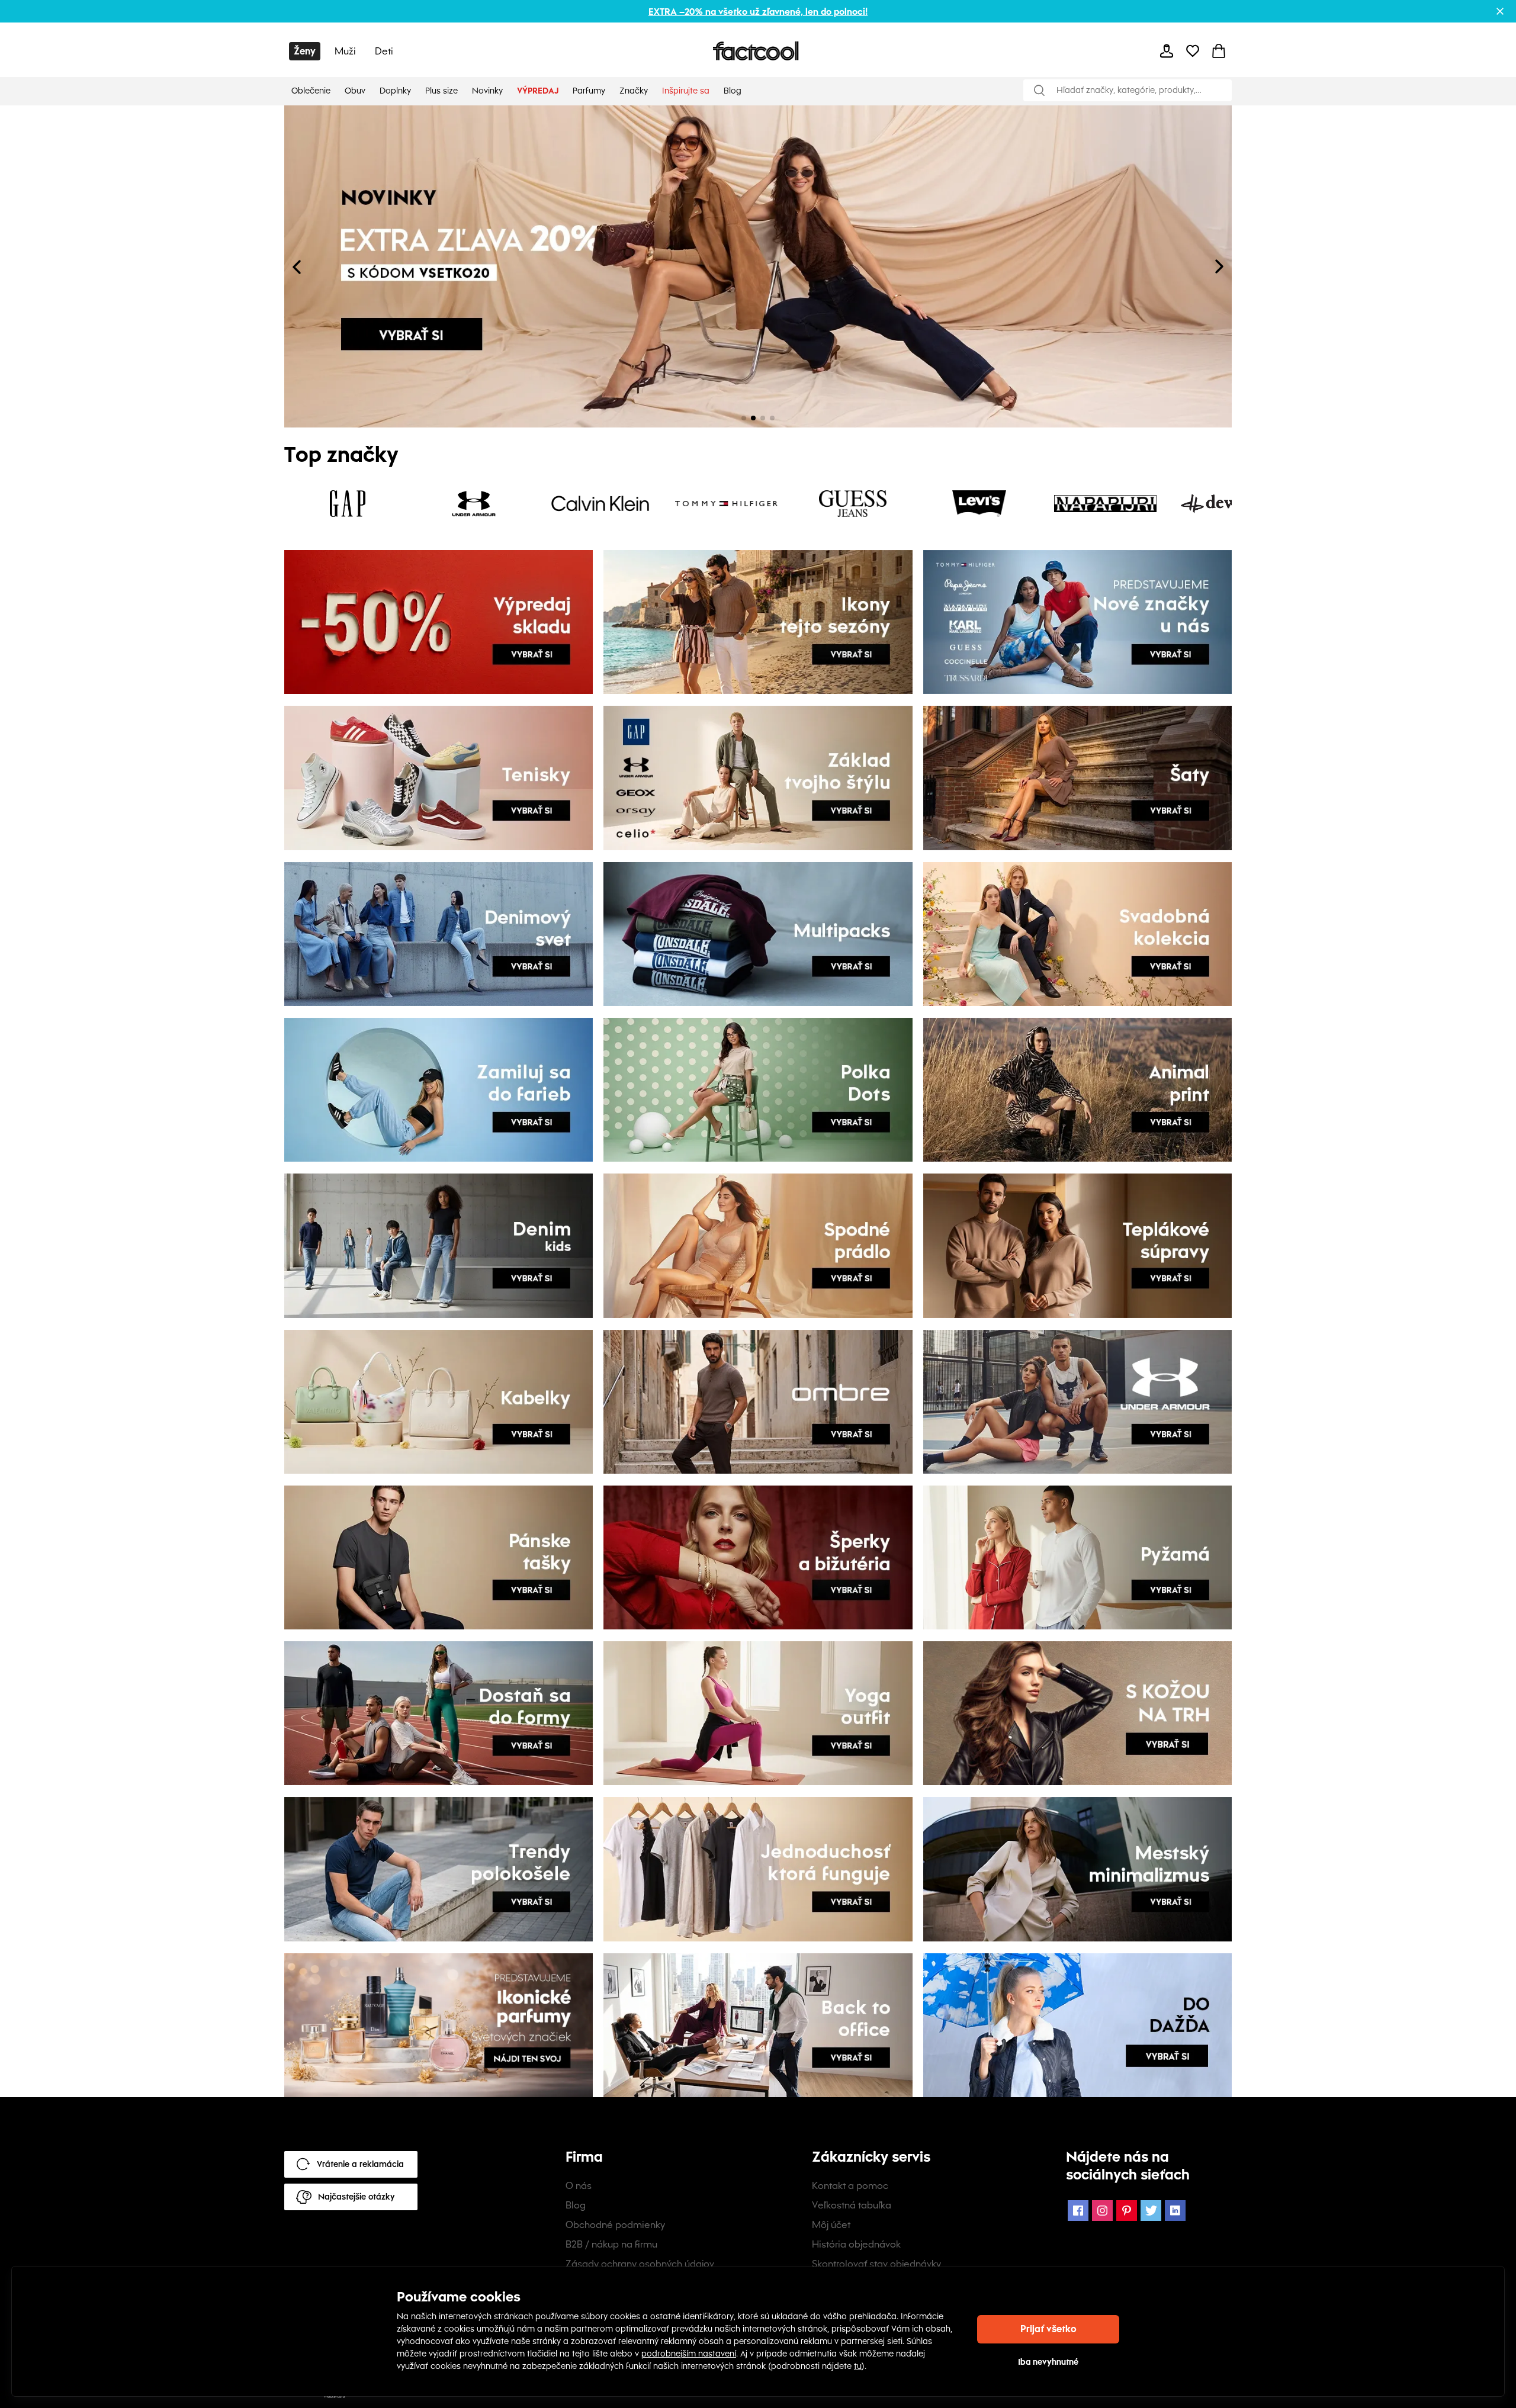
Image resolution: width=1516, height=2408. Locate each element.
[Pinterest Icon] (1127, 2211)
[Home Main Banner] (521, 266)
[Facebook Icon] (1078, 2211)
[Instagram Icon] (1102, 2211)
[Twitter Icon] (1151, 2211)
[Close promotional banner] (1500, 11)
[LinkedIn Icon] (1175, 2211)
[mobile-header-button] (1167, 51)
